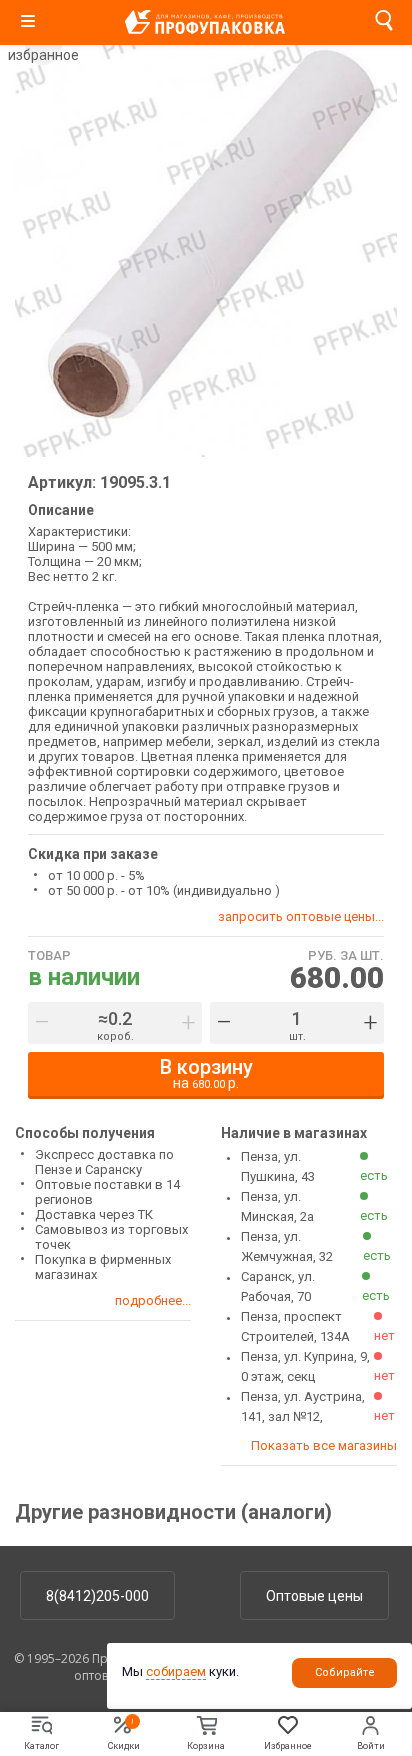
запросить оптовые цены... (301, 916)
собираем (176, 1671)
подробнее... (153, 1300)
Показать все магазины (324, 1445)
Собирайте (345, 1672)
